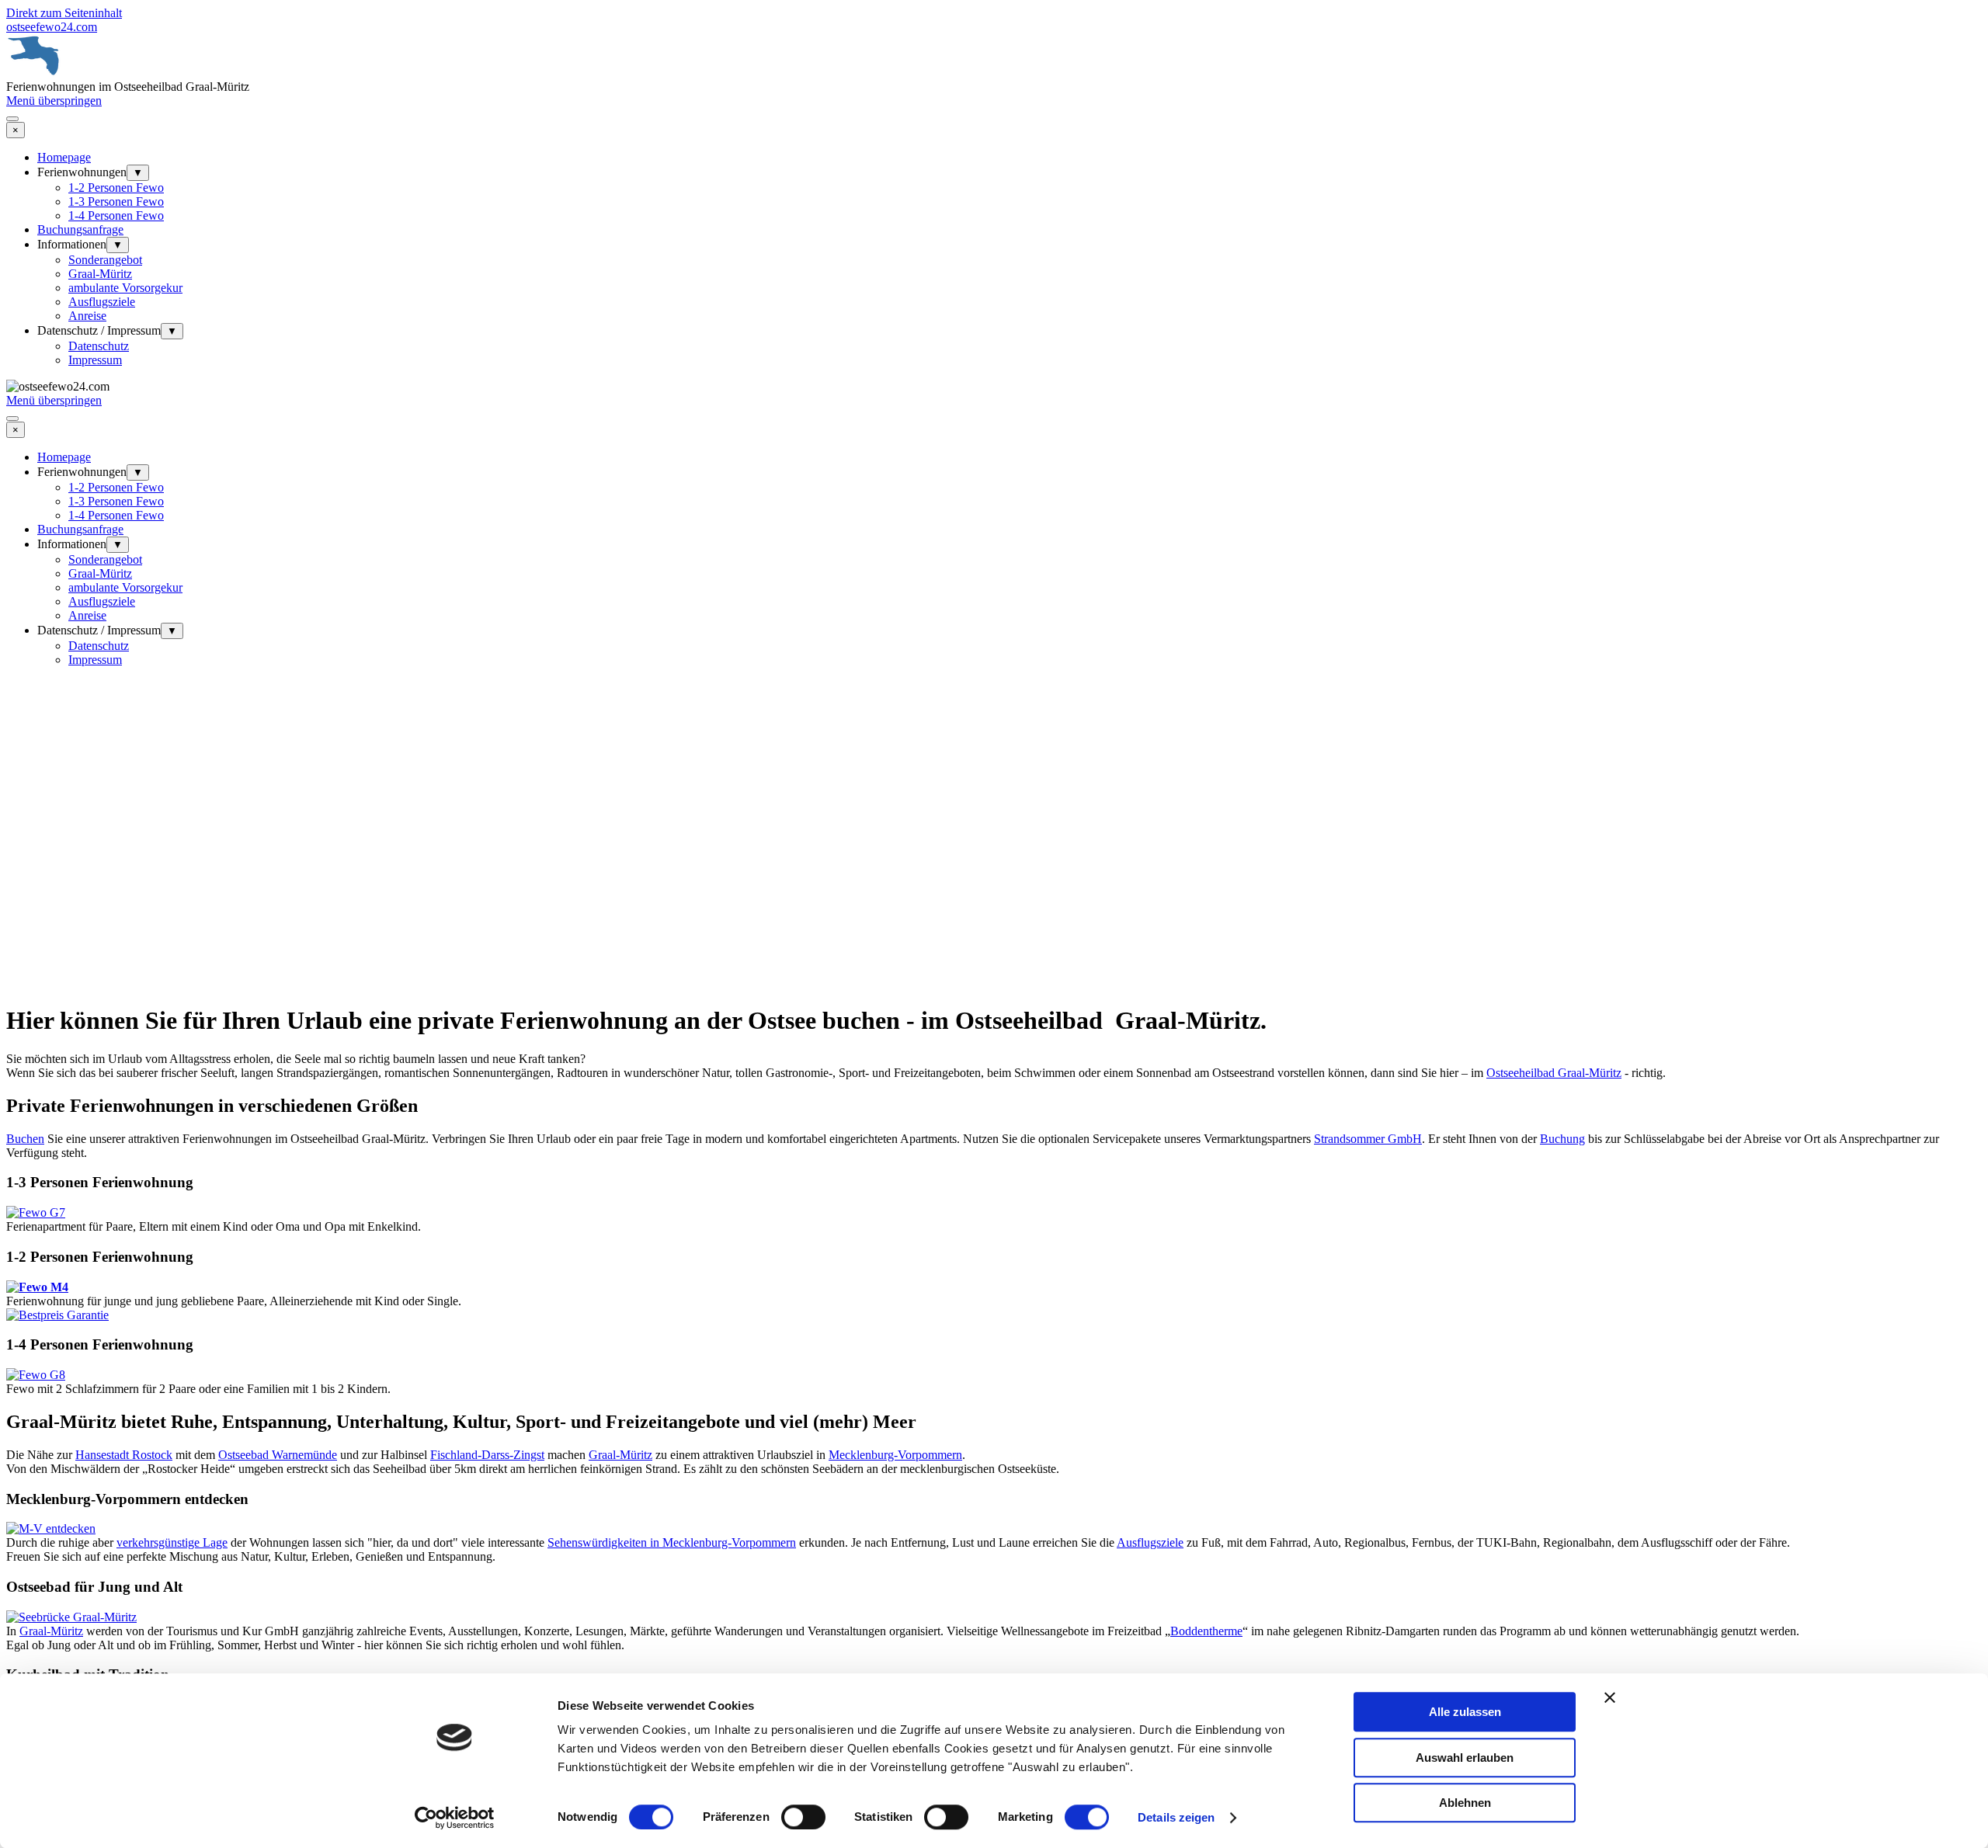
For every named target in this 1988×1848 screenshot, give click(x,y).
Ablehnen (1465, 1803)
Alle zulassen (1465, 1712)
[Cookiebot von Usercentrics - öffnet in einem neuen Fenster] (455, 1818)
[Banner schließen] (1610, 1697)
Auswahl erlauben (1465, 1758)
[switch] (803, 1817)
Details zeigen (1176, 1817)
